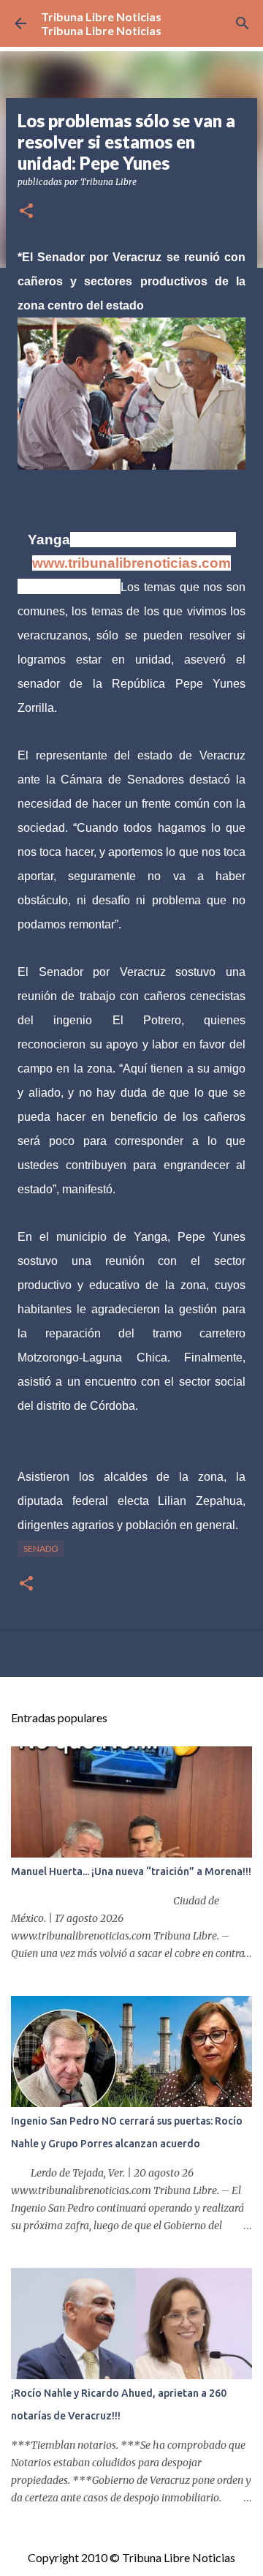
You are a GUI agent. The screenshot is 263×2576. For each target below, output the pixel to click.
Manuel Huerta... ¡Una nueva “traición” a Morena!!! (131, 1871)
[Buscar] (243, 23)
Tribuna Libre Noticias (101, 16)
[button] (26, 212)
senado (41, 1548)
